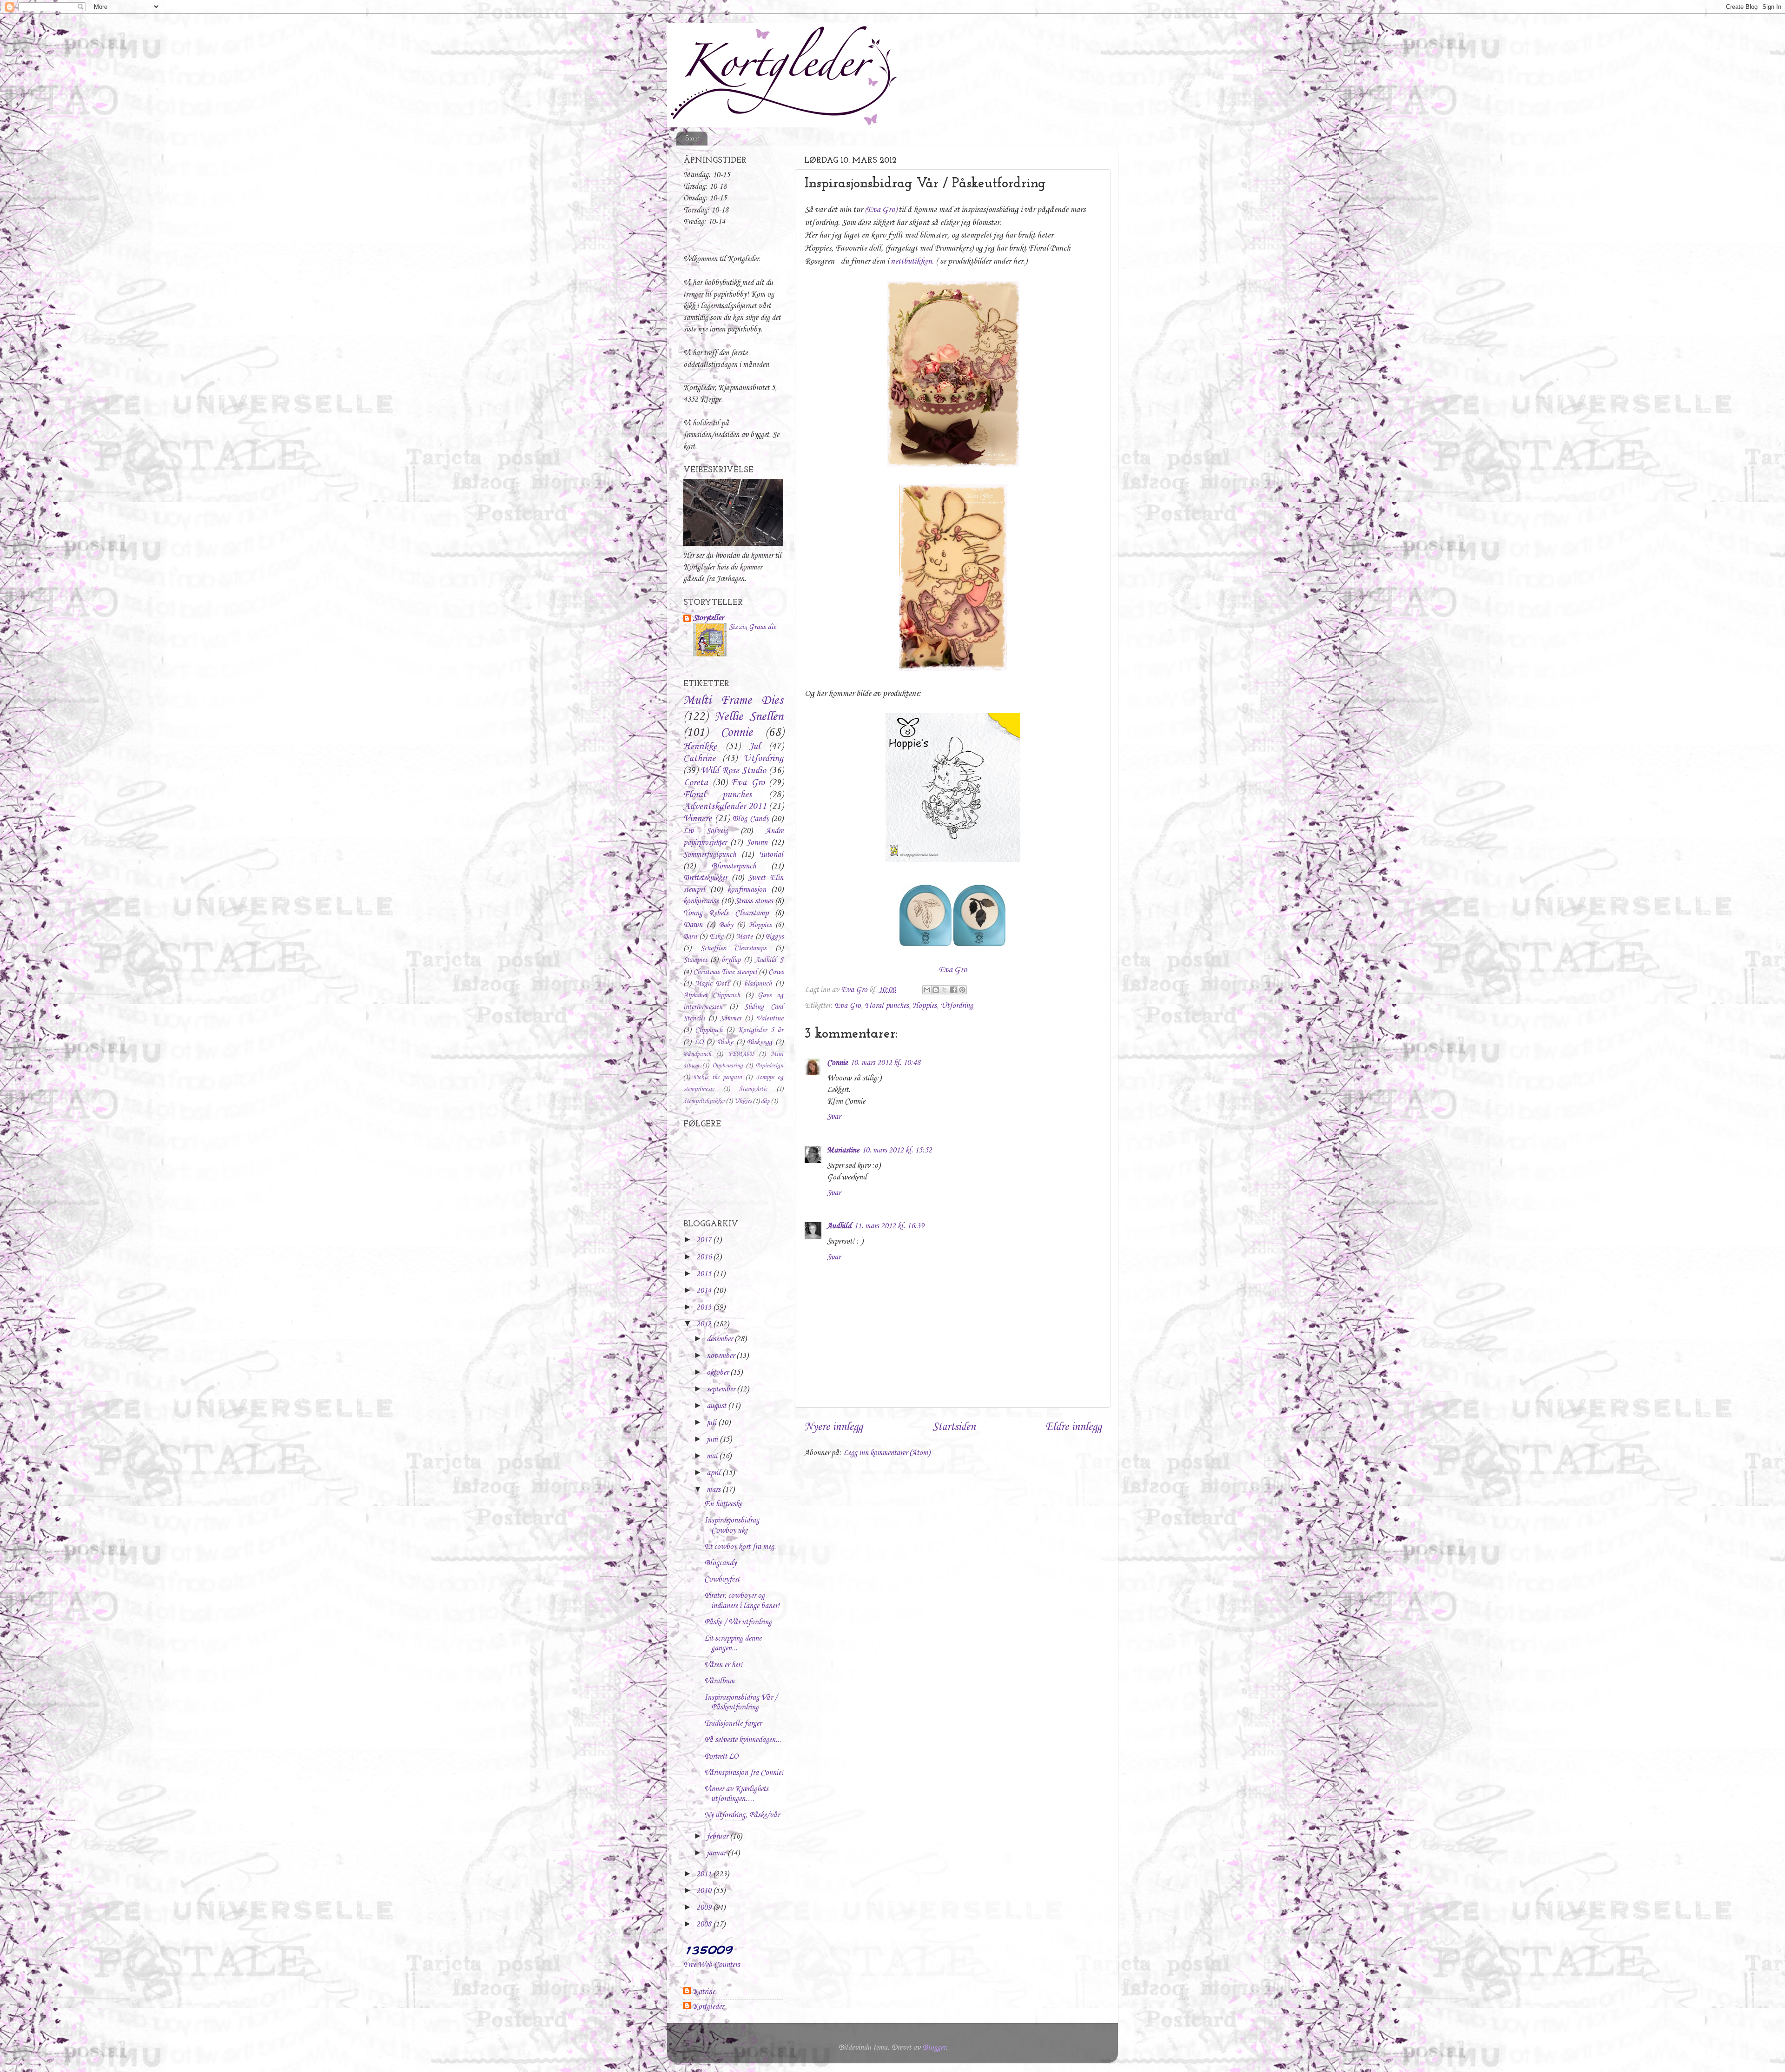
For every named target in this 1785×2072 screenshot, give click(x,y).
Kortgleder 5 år (760, 1030)
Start (693, 139)
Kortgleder (708, 2007)
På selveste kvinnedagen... (743, 1740)
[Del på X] (945, 990)
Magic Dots (712, 984)
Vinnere (697, 819)
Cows (776, 972)
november (721, 1356)
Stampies (695, 960)
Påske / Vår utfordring (738, 1622)
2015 (705, 1274)
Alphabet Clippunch (712, 995)
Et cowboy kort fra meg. (740, 1547)
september (722, 1389)
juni (713, 1440)
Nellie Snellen (749, 717)
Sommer (731, 1019)
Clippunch (709, 1030)
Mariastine (843, 1150)
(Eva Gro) (881, 210)
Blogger (934, 2048)
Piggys (774, 937)
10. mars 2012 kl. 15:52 (897, 1150)
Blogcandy (720, 1563)
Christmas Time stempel (725, 972)
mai (713, 1456)
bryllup (731, 960)
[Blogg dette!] (936, 990)
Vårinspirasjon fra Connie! (744, 1773)
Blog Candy (750, 819)
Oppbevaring (727, 1066)
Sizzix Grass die (752, 627)
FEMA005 (741, 1054)
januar (717, 1853)
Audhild (839, 1226)
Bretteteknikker (705, 878)
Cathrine (699, 759)
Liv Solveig (706, 831)
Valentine (770, 1019)
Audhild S (769, 960)
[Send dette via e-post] (927, 990)
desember (721, 1339)
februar (718, 1837)
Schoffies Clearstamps (733, 948)
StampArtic (753, 1089)
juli (712, 1423)
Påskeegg (760, 1042)
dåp (765, 1101)
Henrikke (700, 747)
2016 (705, 1257)
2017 (705, 1240)
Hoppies (925, 1006)
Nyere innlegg (833, 1427)
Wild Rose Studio (734, 771)
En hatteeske (723, 1504)
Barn (690, 937)
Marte (744, 937)
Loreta (696, 783)
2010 (705, 1891)
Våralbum (719, 1681)
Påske (725, 1042)
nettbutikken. (912, 261)
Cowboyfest (722, 1579)
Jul (754, 747)
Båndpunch (697, 1054)
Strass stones (754, 901)
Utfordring (957, 1006)
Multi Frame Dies (733, 701)
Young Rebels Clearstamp (726, 913)
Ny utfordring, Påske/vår (742, 1815)
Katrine (704, 1992)
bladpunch (758, 984)
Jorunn (757, 843)
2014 (705, 1291)
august (717, 1406)
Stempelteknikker (704, 1101)
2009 (705, 1908)
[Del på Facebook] (953, 990)
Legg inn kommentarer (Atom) (887, 1453)
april (714, 1473)
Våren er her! (723, 1665)
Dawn (693, 925)
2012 (705, 1324)
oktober (718, 1373)
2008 (705, 1924)
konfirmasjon (747, 890)
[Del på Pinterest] (962, 990)
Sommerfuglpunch (710, 855)
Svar (834, 1117)
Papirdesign (770, 1066)
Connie (837, 1063)
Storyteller (708, 618)
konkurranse (701, 901)
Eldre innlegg (1074, 1427)
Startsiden (954, 1427)
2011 (705, 1874)
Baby (726, 925)
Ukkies (743, 1101)
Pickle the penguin (718, 1077)
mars (714, 1490)
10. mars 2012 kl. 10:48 (885, 1063)
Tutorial (771, 855)
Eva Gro (953, 970)
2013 (705, 1307)
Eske (717, 937)
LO (699, 1042)
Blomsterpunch (734, 866)
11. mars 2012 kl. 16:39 (889, 1226)
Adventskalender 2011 (725, 807)
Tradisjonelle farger (733, 1724)
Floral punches (887, 1006)
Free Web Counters (712, 1965)
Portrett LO (721, 1757)
